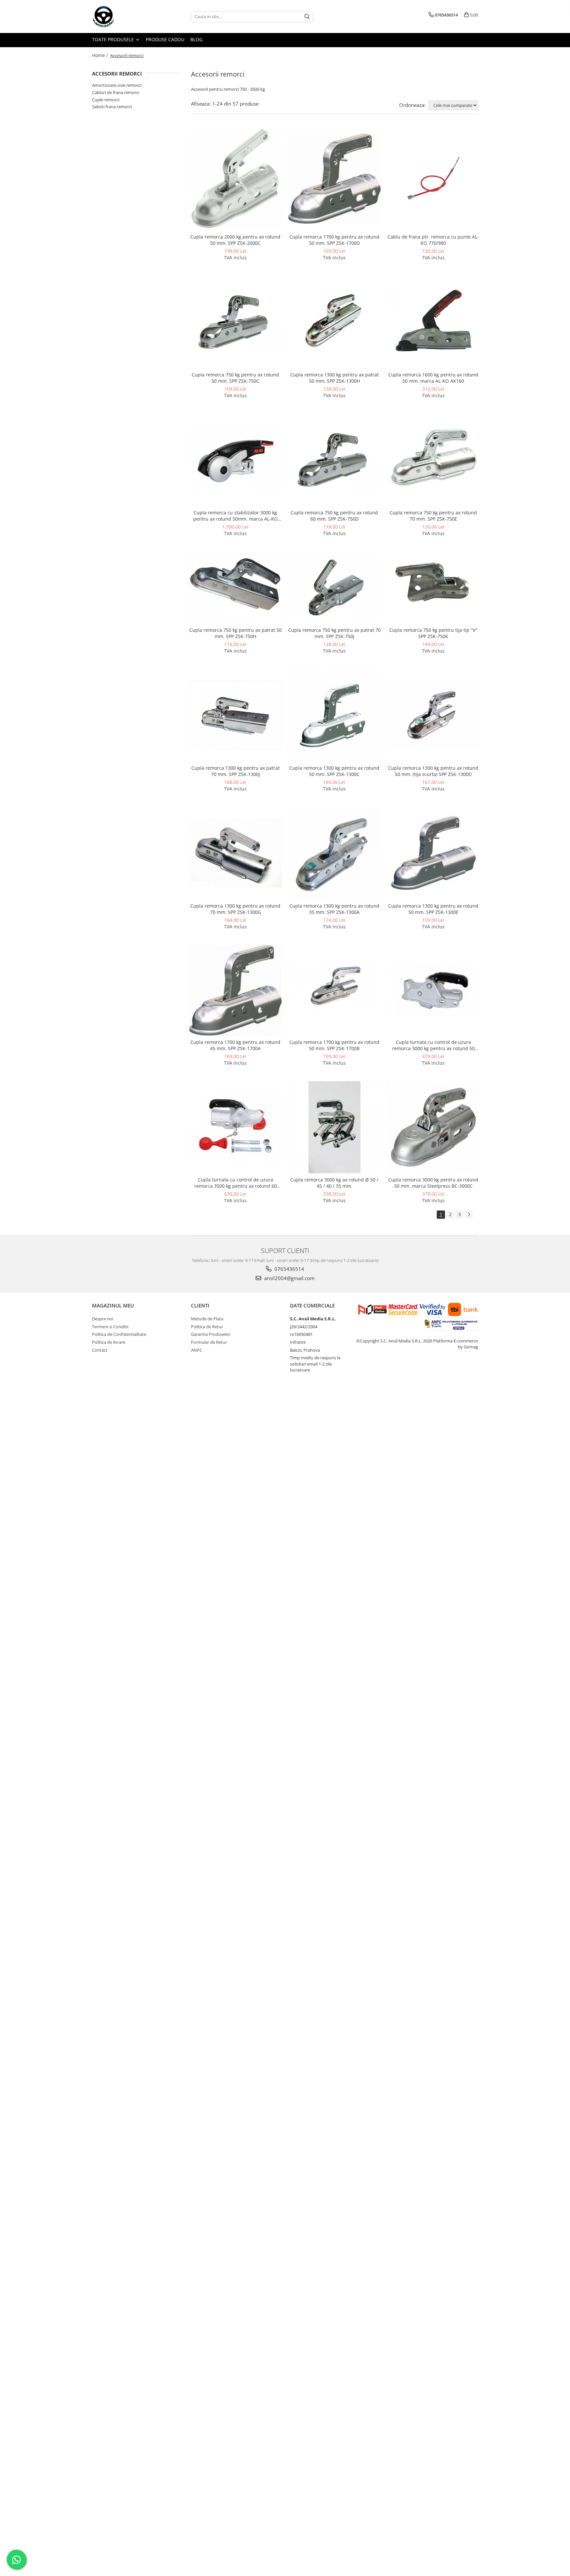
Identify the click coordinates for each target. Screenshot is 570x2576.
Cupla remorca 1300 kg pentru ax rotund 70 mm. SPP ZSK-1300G (235, 909)
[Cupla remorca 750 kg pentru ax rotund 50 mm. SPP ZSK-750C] (236, 322)
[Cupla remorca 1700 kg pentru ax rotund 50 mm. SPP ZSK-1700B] (334, 990)
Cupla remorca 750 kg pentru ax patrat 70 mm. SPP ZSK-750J (334, 633)
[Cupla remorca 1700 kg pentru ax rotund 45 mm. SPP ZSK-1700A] (236, 990)
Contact (100, 1350)
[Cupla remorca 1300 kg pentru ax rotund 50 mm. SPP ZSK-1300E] (433, 853)
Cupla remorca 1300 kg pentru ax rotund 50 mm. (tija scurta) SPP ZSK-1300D (433, 771)
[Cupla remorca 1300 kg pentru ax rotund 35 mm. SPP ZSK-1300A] (334, 853)
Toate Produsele (114, 39)
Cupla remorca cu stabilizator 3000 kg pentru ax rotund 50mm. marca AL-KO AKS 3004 (236, 516)
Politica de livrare (109, 1342)
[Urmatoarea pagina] (469, 1215)
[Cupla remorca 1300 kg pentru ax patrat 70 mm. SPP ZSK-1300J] (236, 715)
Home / (101, 55)
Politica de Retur (207, 1327)
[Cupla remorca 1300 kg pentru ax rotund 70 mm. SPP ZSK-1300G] (236, 853)
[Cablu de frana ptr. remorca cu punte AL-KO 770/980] (433, 178)
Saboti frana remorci (112, 107)
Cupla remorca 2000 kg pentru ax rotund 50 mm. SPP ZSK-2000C (235, 240)
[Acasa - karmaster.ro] (125, 16)
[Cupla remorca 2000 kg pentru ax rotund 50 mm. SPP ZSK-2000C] (236, 179)
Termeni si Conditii (110, 1327)
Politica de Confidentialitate (119, 1334)
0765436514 (289, 1269)
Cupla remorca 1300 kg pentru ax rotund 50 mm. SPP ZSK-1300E (433, 909)
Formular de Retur (209, 1342)
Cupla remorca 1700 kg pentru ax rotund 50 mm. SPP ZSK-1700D (334, 240)
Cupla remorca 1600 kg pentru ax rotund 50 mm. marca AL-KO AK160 (433, 378)
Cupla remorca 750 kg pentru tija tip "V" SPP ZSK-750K (433, 633)
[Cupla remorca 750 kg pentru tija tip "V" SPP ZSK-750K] (433, 588)
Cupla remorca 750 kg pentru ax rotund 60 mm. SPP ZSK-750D (334, 516)
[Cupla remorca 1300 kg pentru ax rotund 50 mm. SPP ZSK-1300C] (334, 715)
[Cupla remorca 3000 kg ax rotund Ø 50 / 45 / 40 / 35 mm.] (334, 1127)
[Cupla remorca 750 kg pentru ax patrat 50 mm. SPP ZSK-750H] (236, 588)
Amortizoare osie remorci (117, 85)
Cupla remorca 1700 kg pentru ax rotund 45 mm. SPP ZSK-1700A (235, 1045)
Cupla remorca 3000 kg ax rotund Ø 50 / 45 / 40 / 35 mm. (334, 1183)
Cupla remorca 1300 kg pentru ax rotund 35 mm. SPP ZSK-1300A (334, 909)
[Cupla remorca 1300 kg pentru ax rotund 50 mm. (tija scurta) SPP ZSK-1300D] (433, 715)
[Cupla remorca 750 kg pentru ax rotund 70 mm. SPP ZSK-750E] (433, 460)
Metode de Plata (207, 1319)
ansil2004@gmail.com (289, 1278)
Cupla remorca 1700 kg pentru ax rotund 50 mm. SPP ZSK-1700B (334, 1045)
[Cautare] (307, 17)
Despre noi (103, 1319)
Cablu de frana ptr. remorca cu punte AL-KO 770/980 (433, 240)
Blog (196, 39)
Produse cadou (165, 39)
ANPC (197, 1350)
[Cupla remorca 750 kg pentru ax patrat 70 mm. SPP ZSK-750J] (334, 587)
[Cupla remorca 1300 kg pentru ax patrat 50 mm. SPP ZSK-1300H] (334, 322)
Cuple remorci (106, 100)
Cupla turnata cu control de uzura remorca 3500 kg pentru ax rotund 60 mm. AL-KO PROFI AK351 (236, 1183)
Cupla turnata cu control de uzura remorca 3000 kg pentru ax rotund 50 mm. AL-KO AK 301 (433, 1045)
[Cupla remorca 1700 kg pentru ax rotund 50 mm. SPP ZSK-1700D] (334, 179)
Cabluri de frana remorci (116, 92)
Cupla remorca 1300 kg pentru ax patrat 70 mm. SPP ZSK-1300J (236, 771)
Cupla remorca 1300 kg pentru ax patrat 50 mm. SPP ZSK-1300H (334, 378)
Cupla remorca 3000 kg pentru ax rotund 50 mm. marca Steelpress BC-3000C (433, 1183)
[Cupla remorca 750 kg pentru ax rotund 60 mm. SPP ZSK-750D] (334, 460)
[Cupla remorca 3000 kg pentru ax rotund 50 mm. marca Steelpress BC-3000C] (433, 1127)
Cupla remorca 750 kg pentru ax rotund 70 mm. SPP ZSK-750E (433, 516)
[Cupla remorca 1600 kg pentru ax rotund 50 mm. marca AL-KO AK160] (433, 322)
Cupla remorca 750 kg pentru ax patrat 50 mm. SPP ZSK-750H (236, 633)
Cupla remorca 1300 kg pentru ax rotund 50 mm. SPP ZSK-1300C (334, 771)
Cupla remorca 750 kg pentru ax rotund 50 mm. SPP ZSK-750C (235, 378)
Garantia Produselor (211, 1334)
